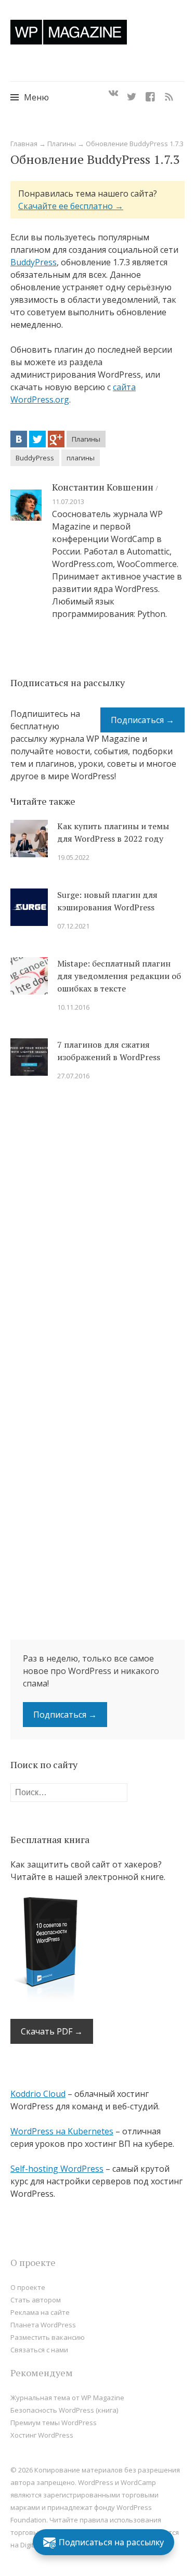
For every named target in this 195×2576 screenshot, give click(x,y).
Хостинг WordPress (42, 2435)
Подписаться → (142, 720)
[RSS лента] (169, 94)
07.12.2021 (73, 926)
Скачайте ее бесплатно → (71, 206)
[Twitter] (132, 94)
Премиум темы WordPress (54, 2423)
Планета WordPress (43, 2325)
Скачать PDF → (52, 2031)
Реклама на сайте (40, 2312)
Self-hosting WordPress (57, 2169)
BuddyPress (34, 262)
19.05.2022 (73, 857)
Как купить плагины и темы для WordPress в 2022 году (113, 832)
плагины (81, 458)
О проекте (28, 2287)
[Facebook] (150, 94)
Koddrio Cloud (38, 2094)
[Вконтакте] (113, 94)
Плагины (62, 144)
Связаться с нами (39, 2350)
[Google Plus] (56, 439)
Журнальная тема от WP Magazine (67, 2398)
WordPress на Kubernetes (62, 2131)
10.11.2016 (73, 1007)
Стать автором (36, 2300)
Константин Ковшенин (103, 487)
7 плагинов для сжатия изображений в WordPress (109, 1051)
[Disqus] (97, 1237)
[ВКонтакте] (19, 439)
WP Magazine (69, 32)
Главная (24, 144)
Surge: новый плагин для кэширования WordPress (107, 901)
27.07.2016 (73, 1076)
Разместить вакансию (48, 2337)
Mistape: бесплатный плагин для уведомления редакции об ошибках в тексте (119, 976)
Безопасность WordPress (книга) (64, 2410)
